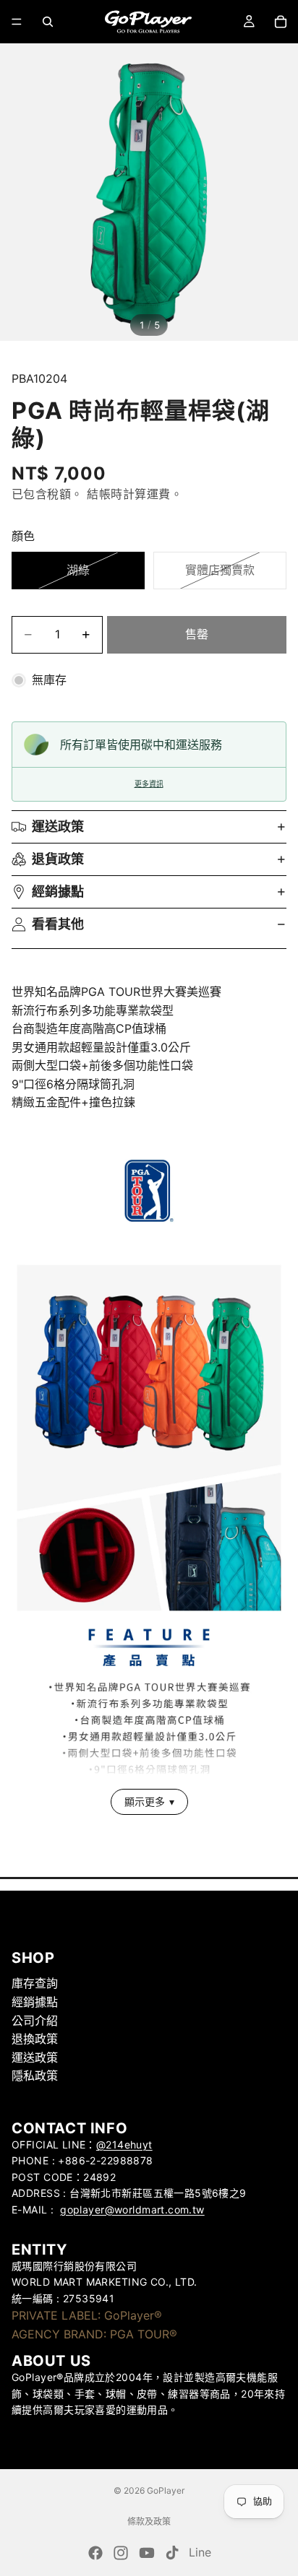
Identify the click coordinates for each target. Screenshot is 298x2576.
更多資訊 (149, 784)
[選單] (17, 22)
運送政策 (58, 827)
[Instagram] (121, 2553)
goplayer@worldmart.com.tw (132, 2209)
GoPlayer (166, 2490)
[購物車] (281, 22)
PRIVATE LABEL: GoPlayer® (87, 2315)
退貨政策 (58, 859)
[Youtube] (147, 2553)
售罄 (197, 634)
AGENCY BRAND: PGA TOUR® (94, 2334)
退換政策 (35, 2039)
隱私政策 (35, 2076)
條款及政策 (149, 2521)
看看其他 (58, 924)
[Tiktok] (172, 2553)
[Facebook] (95, 2553)
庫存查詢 (35, 1984)
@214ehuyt (124, 2145)
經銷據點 (58, 892)
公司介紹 (35, 2021)
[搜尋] (48, 22)
